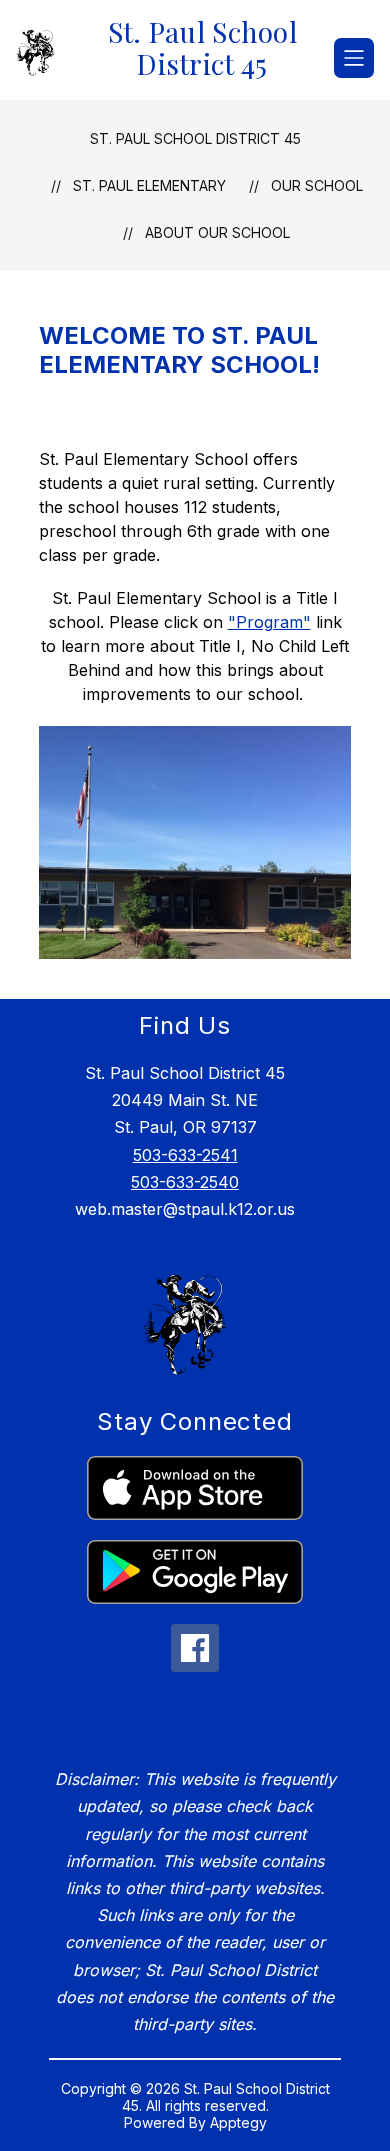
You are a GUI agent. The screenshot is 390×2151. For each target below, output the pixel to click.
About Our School (217, 232)
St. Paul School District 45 (195, 138)
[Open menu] (354, 58)
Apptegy (238, 2122)
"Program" (269, 622)
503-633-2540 (185, 1182)
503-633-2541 (185, 1155)
